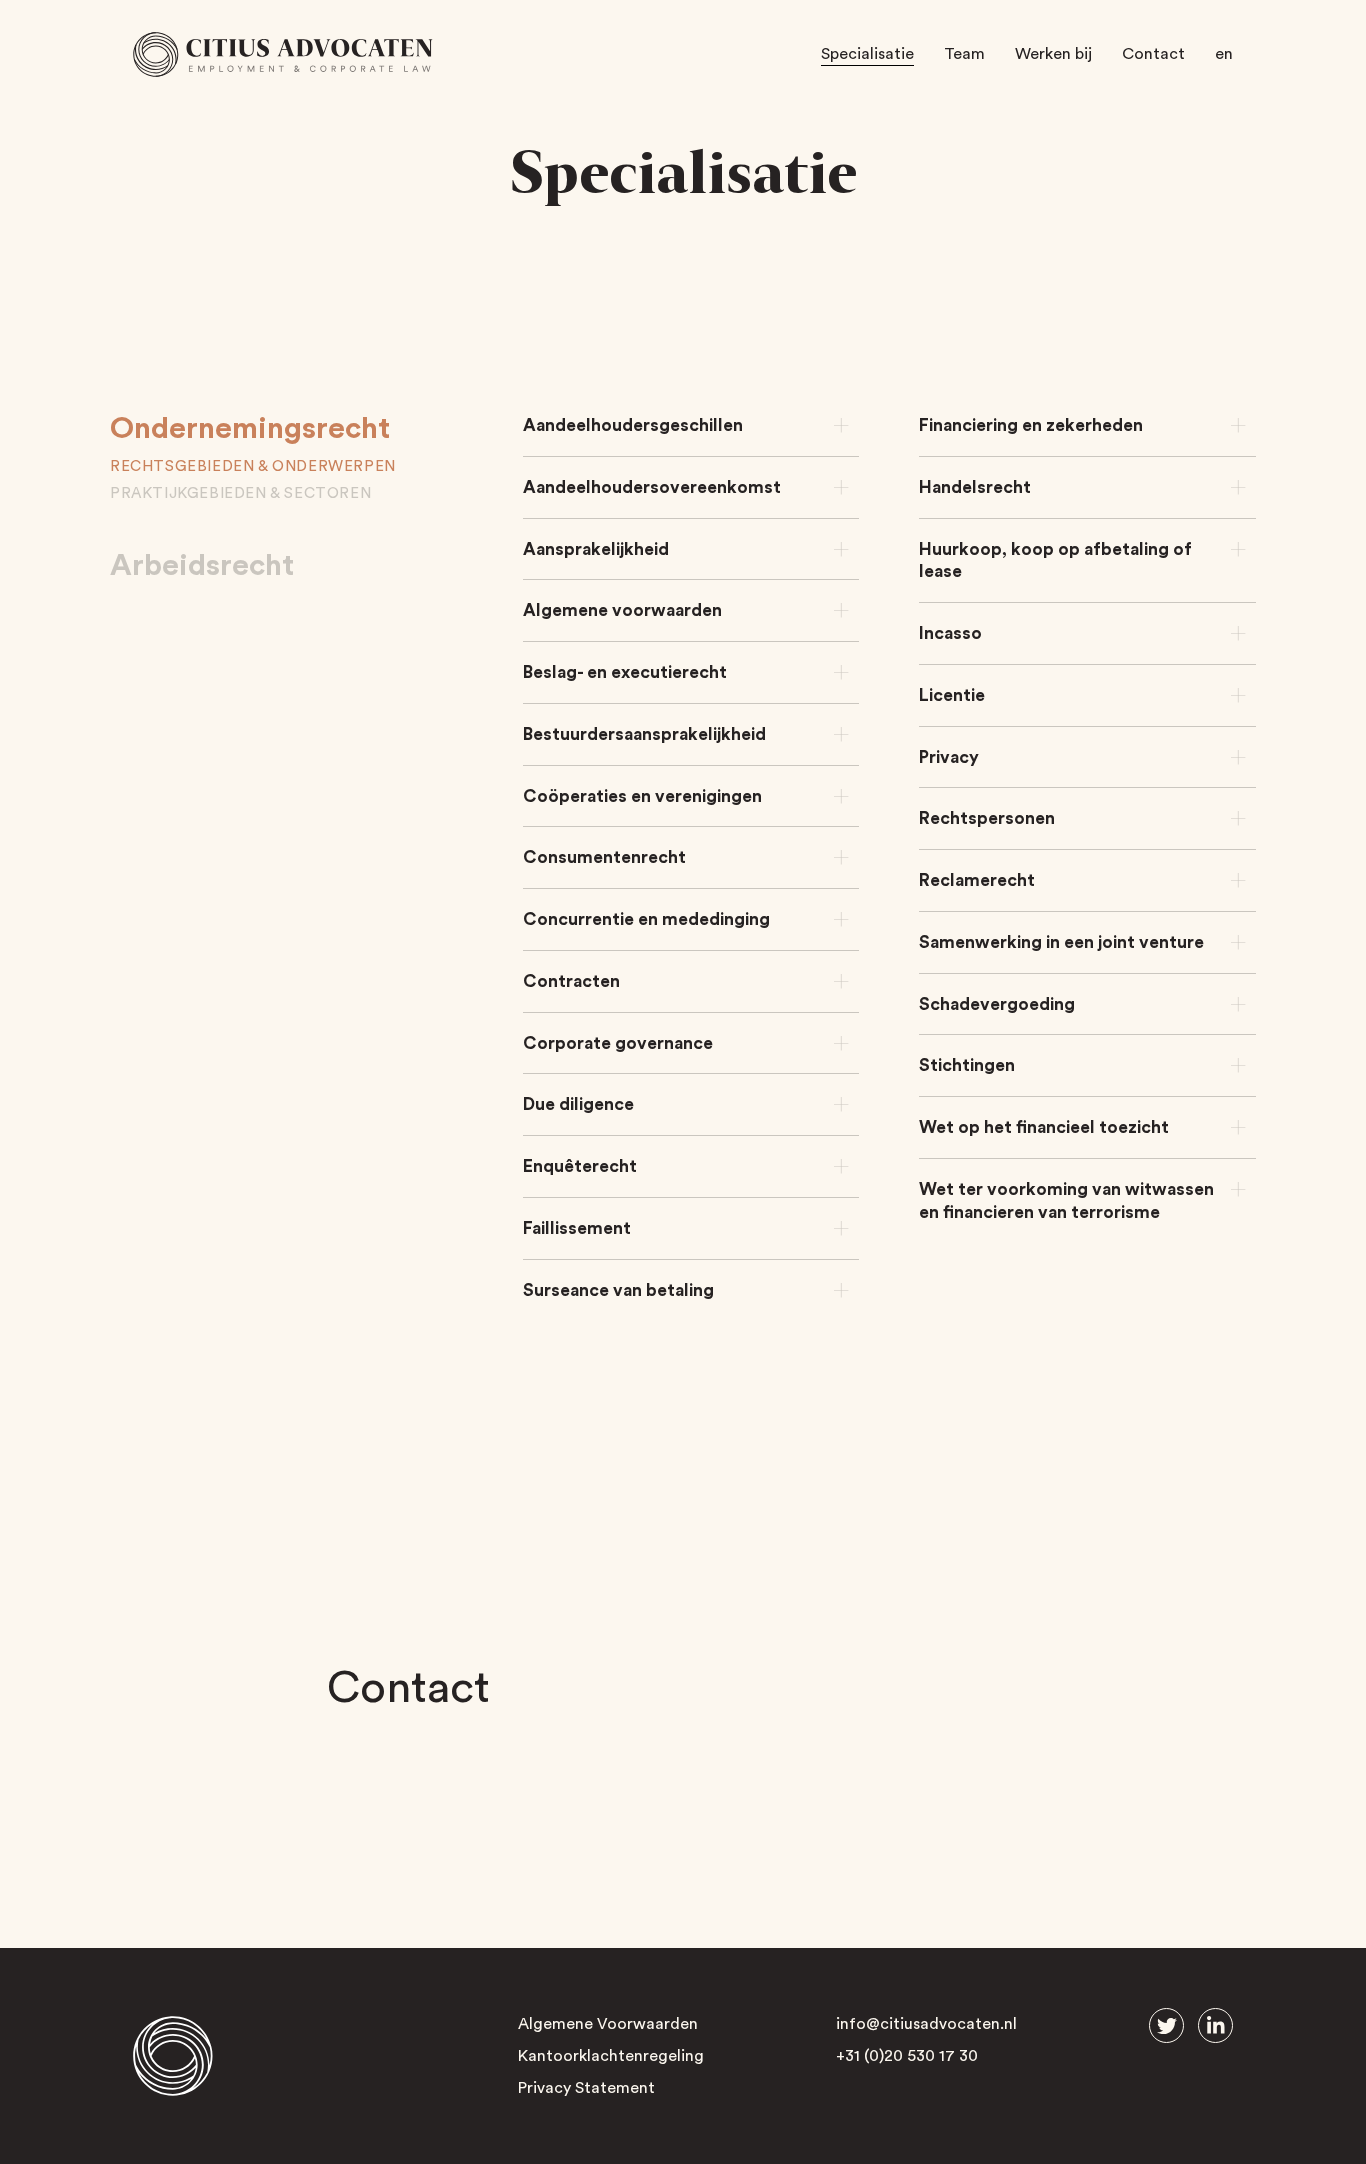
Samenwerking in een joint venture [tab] (1061, 942)
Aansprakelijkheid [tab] (596, 549)
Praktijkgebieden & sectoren (240, 493)
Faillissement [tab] (577, 1228)
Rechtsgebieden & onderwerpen (253, 466)
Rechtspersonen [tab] (987, 818)
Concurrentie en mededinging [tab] (646, 919)
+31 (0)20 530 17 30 (907, 2056)
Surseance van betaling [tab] (618, 1290)
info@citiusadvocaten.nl (926, 2024)
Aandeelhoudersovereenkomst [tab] (652, 487)
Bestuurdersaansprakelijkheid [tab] (644, 734)
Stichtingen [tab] (967, 1065)
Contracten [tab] (571, 981)
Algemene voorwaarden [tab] (622, 610)
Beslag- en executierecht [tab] (625, 672)
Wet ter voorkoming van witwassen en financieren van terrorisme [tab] (1066, 1201)
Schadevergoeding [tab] (997, 1004)
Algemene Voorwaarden (608, 2024)
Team (964, 54)
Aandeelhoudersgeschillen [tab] (633, 425)
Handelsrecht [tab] (975, 487)
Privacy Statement (586, 2088)
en (1224, 54)
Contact (1153, 54)
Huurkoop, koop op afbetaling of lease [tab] (1055, 561)
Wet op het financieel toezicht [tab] (1044, 1127)
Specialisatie (867, 54)
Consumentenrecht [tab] (604, 857)
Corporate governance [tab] (618, 1043)
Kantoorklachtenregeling (611, 2056)
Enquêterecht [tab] (580, 1166)
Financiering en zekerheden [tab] (1031, 425)
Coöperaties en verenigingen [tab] (642, 796)
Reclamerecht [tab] (977, 880)
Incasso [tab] (950, 633)
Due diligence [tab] (578, 1104)
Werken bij (1053, 54)
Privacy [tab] (949, 757)
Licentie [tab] (952, 695)
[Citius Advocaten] (283, 54)
